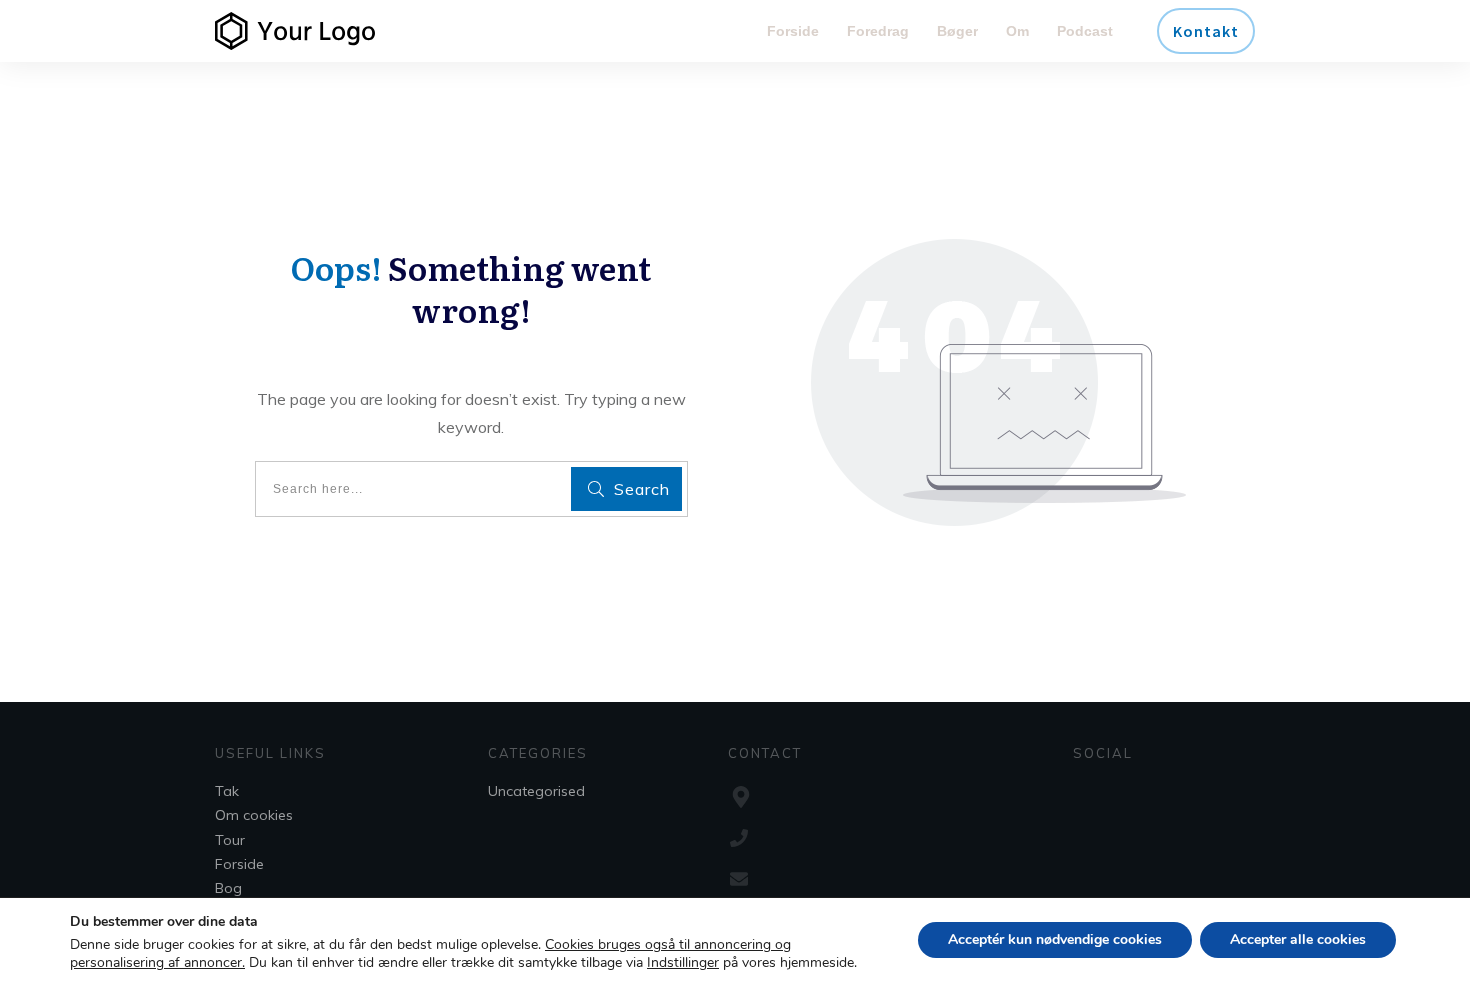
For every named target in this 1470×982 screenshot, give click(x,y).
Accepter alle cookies (1298, 939)
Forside (239, 864)
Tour (230, 840)
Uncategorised (536, 791)
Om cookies (254, 815)
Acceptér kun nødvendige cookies (1055, 939)
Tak (227, 791)
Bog (228, 888)
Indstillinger (683, 963)
